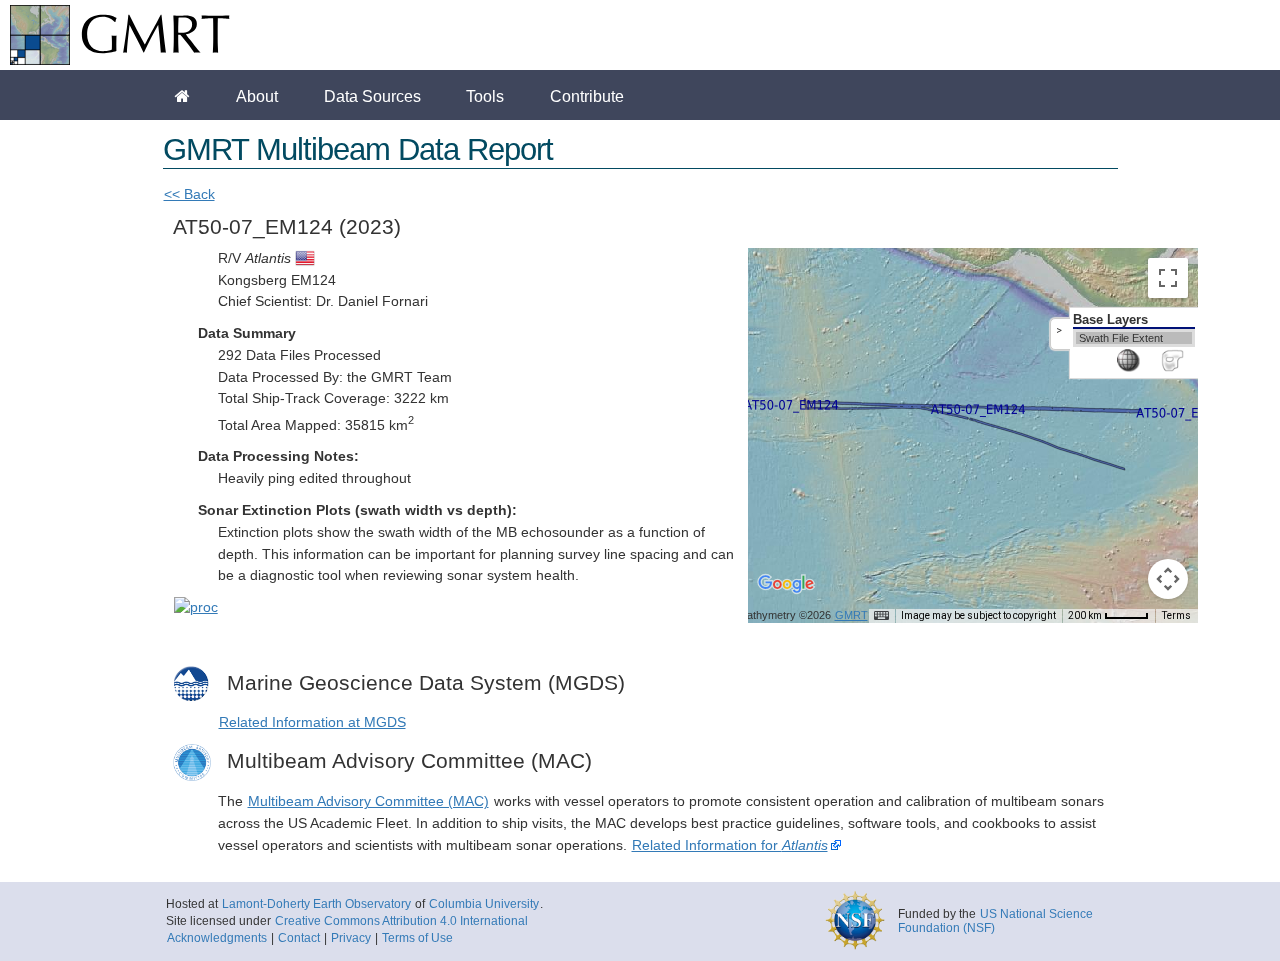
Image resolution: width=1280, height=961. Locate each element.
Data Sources (372, 96)
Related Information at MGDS (312, 722)
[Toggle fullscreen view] (1168, 278)
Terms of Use (417, 938)
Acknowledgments (217, 938)
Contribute (587, 96)
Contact (299, 938)
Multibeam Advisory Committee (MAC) (368, 801)
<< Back (189, 194)
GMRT (851, 615)
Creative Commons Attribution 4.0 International (401, 921)
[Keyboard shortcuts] (881, 616)
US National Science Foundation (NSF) (995, 921)
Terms (1176, 615)
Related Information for (730, 845)
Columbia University (484, 904)
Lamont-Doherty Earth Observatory (316, 904)
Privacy (351, 938)
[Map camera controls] (1168, 579)
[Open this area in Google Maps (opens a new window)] (786, 597)
